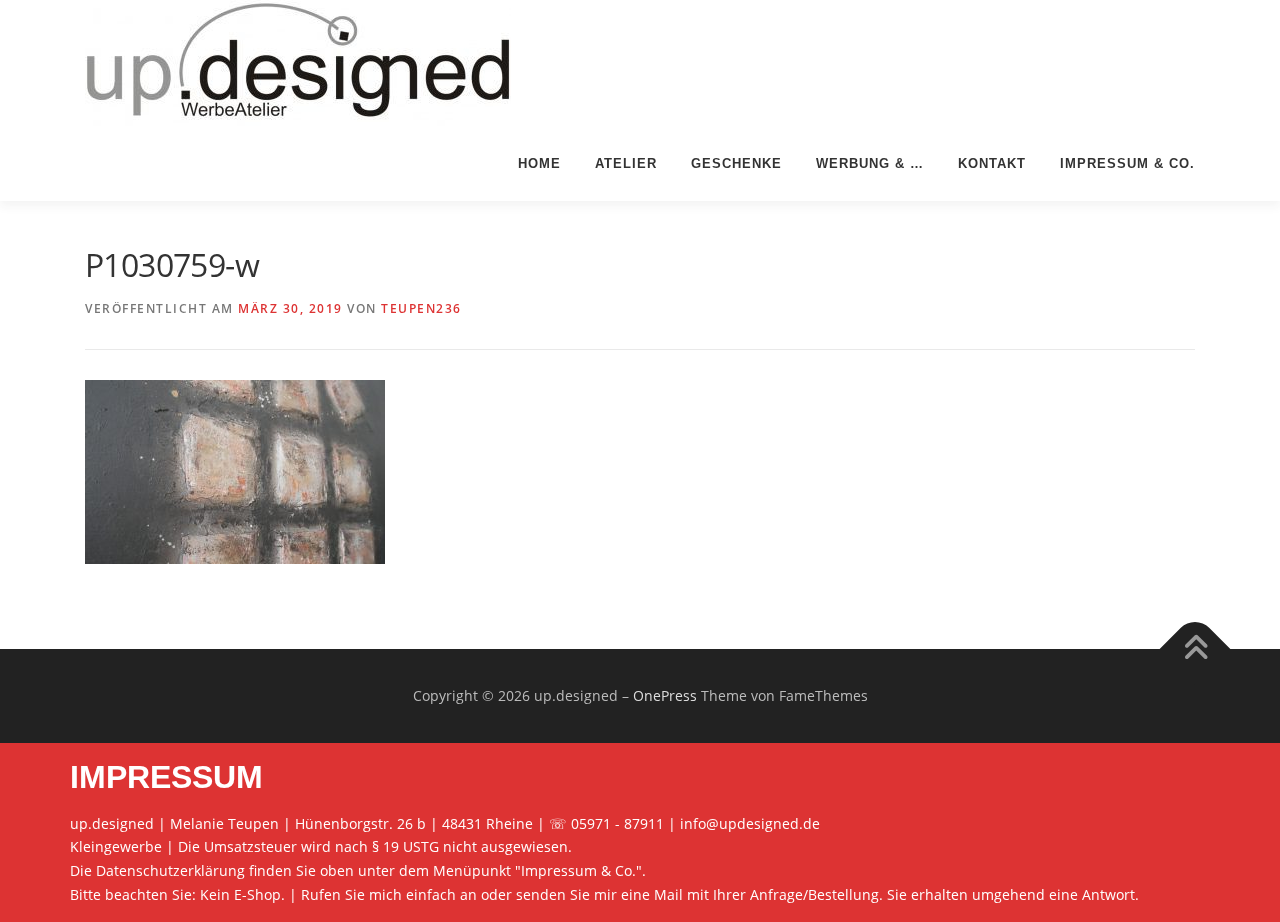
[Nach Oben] (1195, 649)
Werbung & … (870, 163)
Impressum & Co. (1127, 163)
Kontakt (992, 163)
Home (539, 163)
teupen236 (421, 308)
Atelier (626, 163)
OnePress (665, 695)
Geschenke (736, 163)
